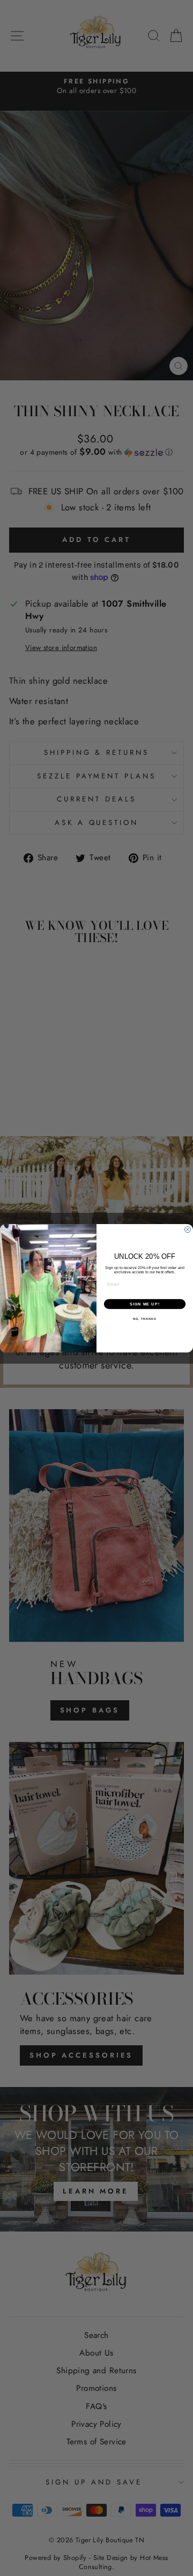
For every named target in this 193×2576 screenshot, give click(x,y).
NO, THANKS (145, 1319)
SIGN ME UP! (145, 1304)
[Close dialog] (187, 1229)
